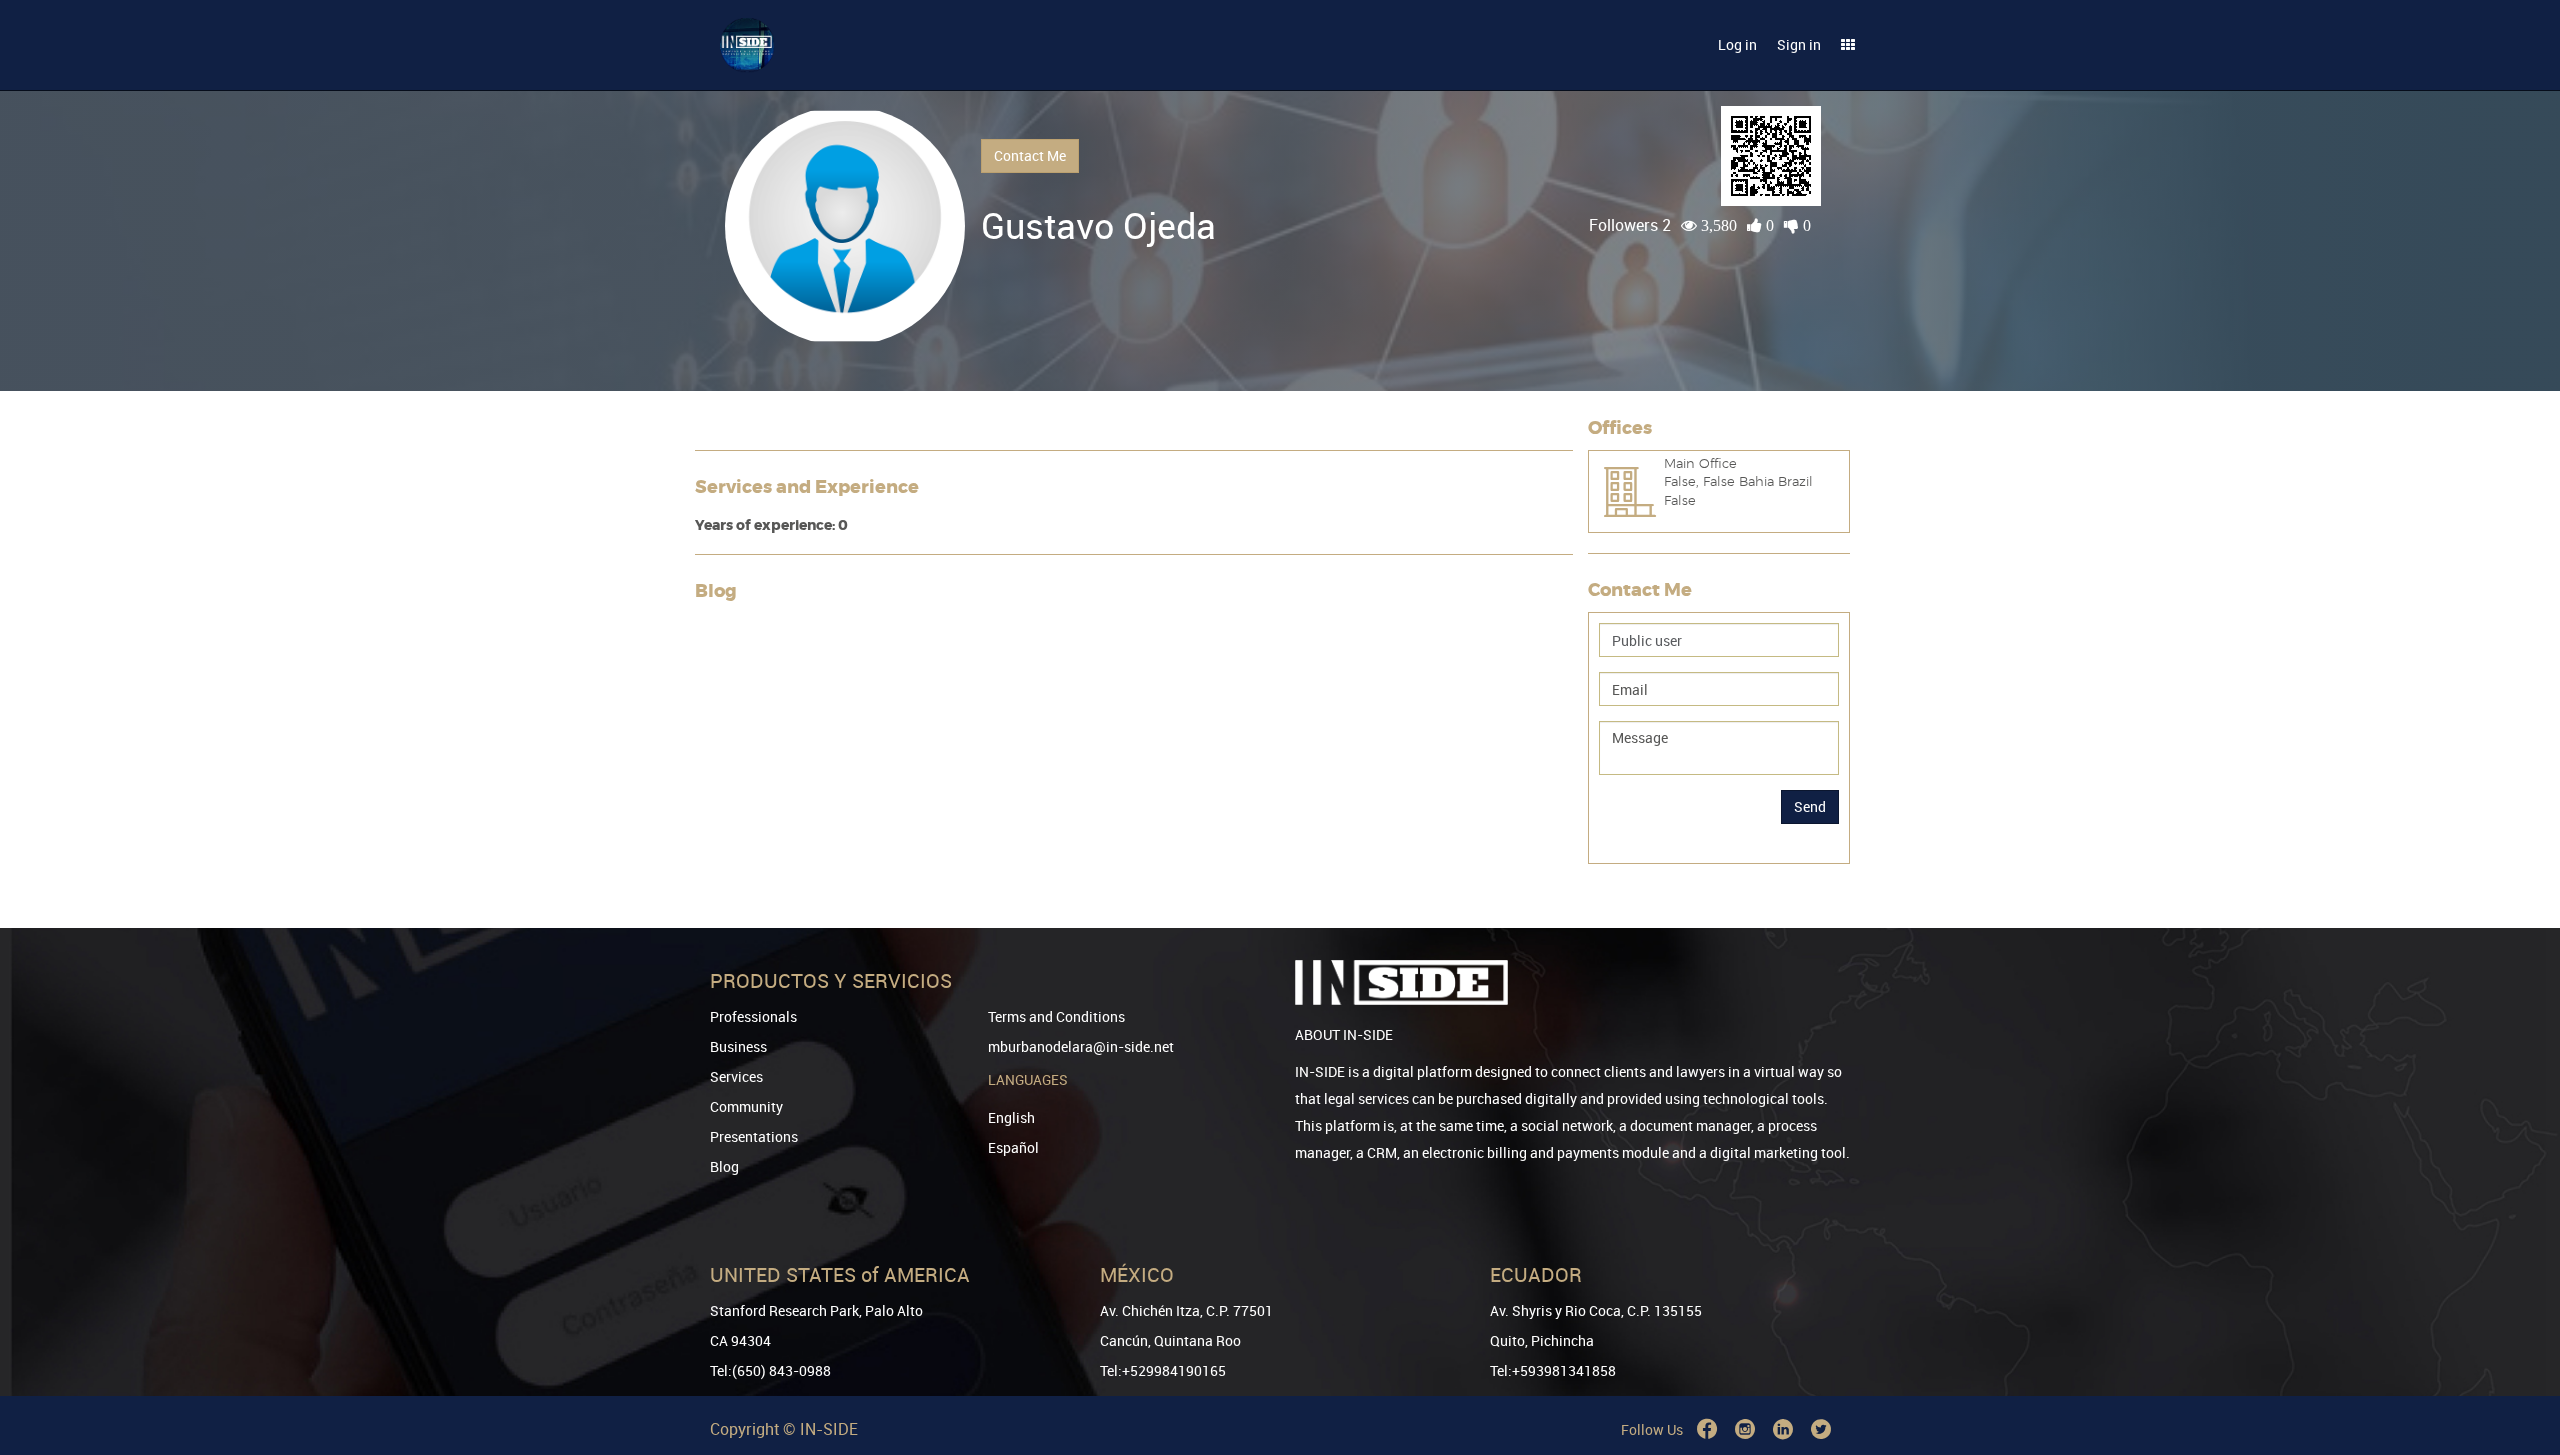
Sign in (1799, 44)
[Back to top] (2517, 1337)
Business (738, 1046)
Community (746, 1106)
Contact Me (1030, 155)
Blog (724, 1166)
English (1011, 1117)
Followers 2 (1630, 225)
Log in (1737, 44)
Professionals (753, 1016)
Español (1013, 1147)
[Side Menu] (1848, 45)
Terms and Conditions (1056, 1016)
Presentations (754, 1136)
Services (736, 1076)
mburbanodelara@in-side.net (1081, 1046)
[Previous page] (2517, 1367)
